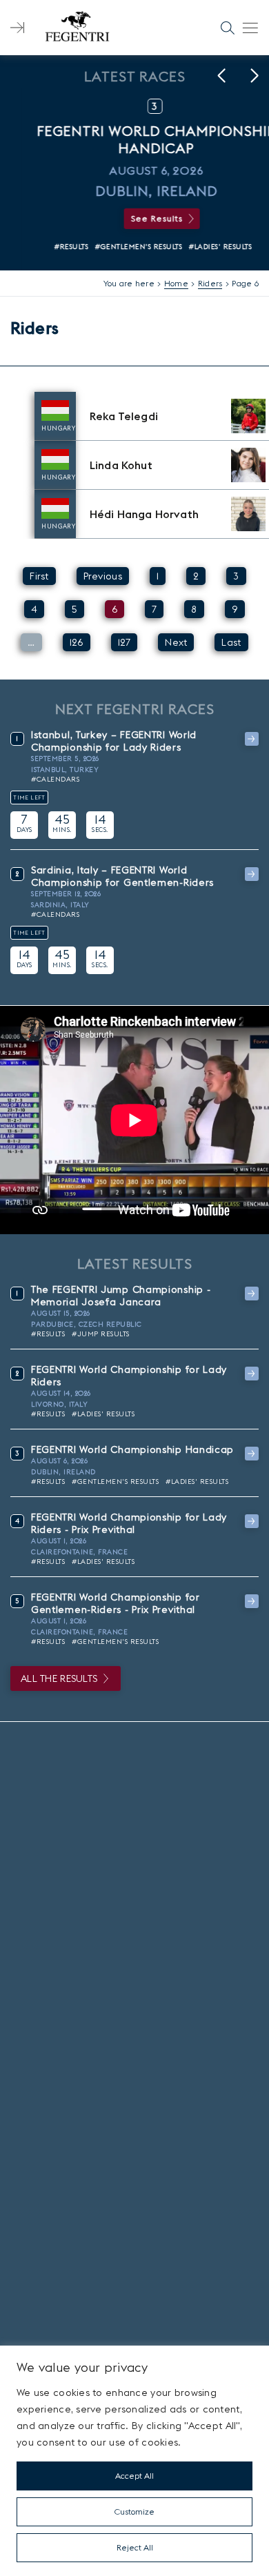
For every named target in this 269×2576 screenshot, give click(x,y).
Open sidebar (17, 28)
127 (124, 642)
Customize (134, 2511)
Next (176, 642)
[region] (134, 2461)
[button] (221, 76)
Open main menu (250, 28)
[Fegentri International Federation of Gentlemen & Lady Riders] (77, 28)
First (39, 576)
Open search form (228, 28)
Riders (210, 283)
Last (231, 642)
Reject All (135, 2547)
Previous (103, 576)
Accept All (134, 2476)
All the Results (59, 1678)
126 (77, 642)
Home (176, 283)
